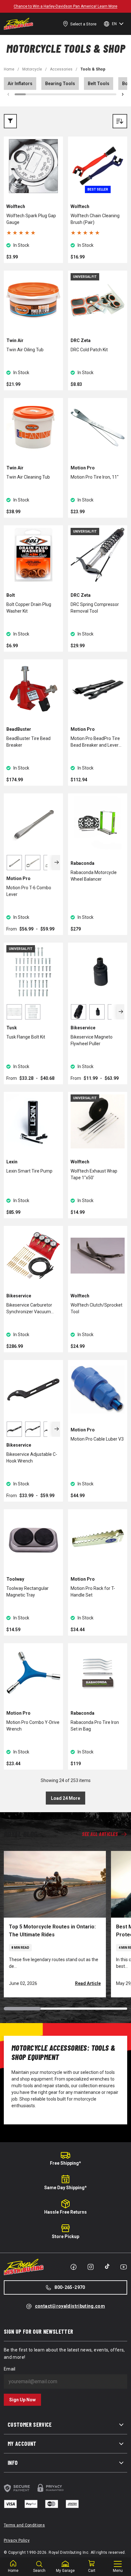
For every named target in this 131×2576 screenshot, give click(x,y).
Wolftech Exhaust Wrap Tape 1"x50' (94, 1174)
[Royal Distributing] (18, 24)
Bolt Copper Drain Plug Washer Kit (29, 608)
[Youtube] (124, 2267)
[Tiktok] (107, 2266)
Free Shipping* (65, 2163)
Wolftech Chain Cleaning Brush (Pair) (95, 219)
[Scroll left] (8, 94)
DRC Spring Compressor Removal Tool (95, 608)
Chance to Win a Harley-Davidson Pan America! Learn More (65, 6)
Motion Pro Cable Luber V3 (97, 1439)
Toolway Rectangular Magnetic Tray (28, 1592)
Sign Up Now (22, 2400)
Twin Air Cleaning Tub (28, 477)
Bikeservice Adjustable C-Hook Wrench (32, 1458)
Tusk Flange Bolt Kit (26, 1037)
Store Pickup (65, 2236)
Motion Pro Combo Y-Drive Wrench (33, 1726)
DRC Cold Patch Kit (89, 350)
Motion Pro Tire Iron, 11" (95, 477)
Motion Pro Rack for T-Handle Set (93, 1592)
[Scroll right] (123, 94)
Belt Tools (99, 84)
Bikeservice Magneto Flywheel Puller (92, 1040)
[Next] (56, 863)
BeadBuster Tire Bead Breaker (28, 742)
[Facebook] (73, 2267)
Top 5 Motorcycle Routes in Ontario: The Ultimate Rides (52, 1931)
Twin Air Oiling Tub (25, 350)
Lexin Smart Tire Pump (29, 1171)
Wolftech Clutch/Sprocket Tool (97, 1308)
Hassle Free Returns (65, 2212)
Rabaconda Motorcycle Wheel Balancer (94, 876)
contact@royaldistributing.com (70, 2306)
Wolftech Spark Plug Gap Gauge (31, 219)
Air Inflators (20, 84)
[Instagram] (91, 2267)
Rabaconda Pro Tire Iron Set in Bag (95, 1726)
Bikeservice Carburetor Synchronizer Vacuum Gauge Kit (29, 1309)
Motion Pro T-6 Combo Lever (29, 891)
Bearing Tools (60, 84)
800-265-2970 (70, 2287)
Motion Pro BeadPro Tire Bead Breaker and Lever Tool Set (95, 742)
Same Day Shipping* (65, 2188)
